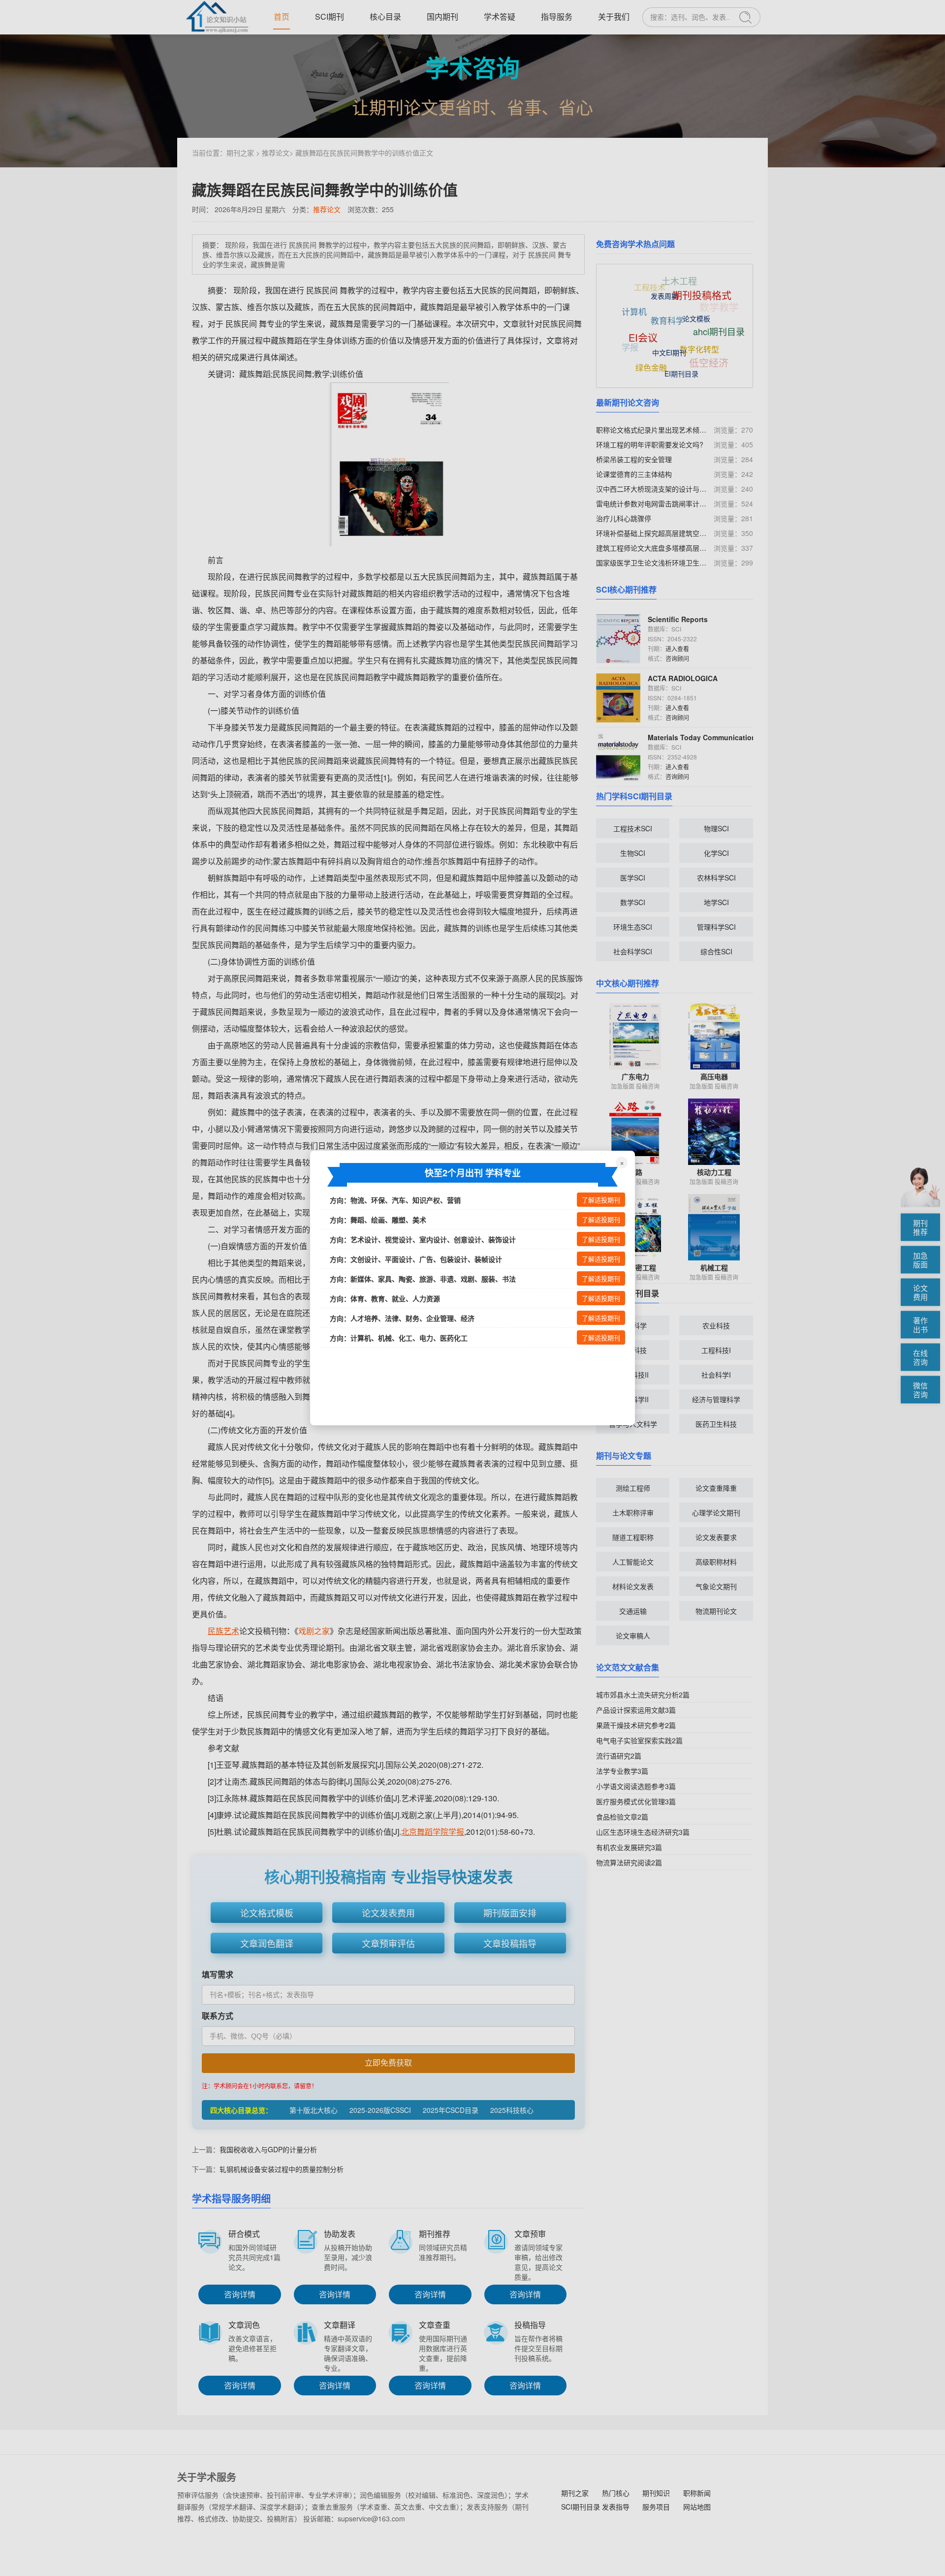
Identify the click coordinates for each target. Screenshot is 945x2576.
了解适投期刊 (601, 1200)
